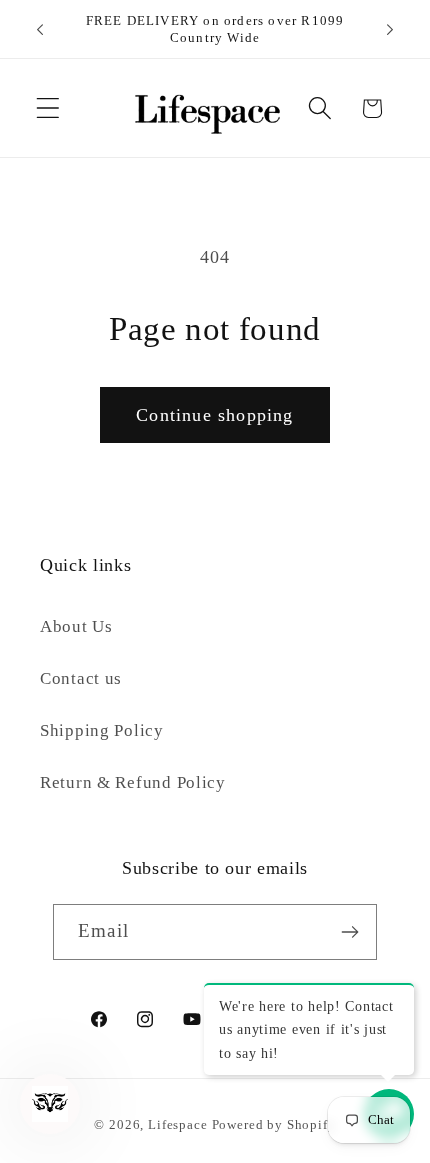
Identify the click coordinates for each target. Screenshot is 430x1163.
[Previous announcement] (40, 29)
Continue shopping (214, 415)
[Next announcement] (390, 29)
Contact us (81, 678)
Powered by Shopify (274, 1124)
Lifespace (178, 1124)
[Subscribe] (349, 932)
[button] (48, 108)
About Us (76, 626)
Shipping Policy (102, 730)
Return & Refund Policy (133, 782)
